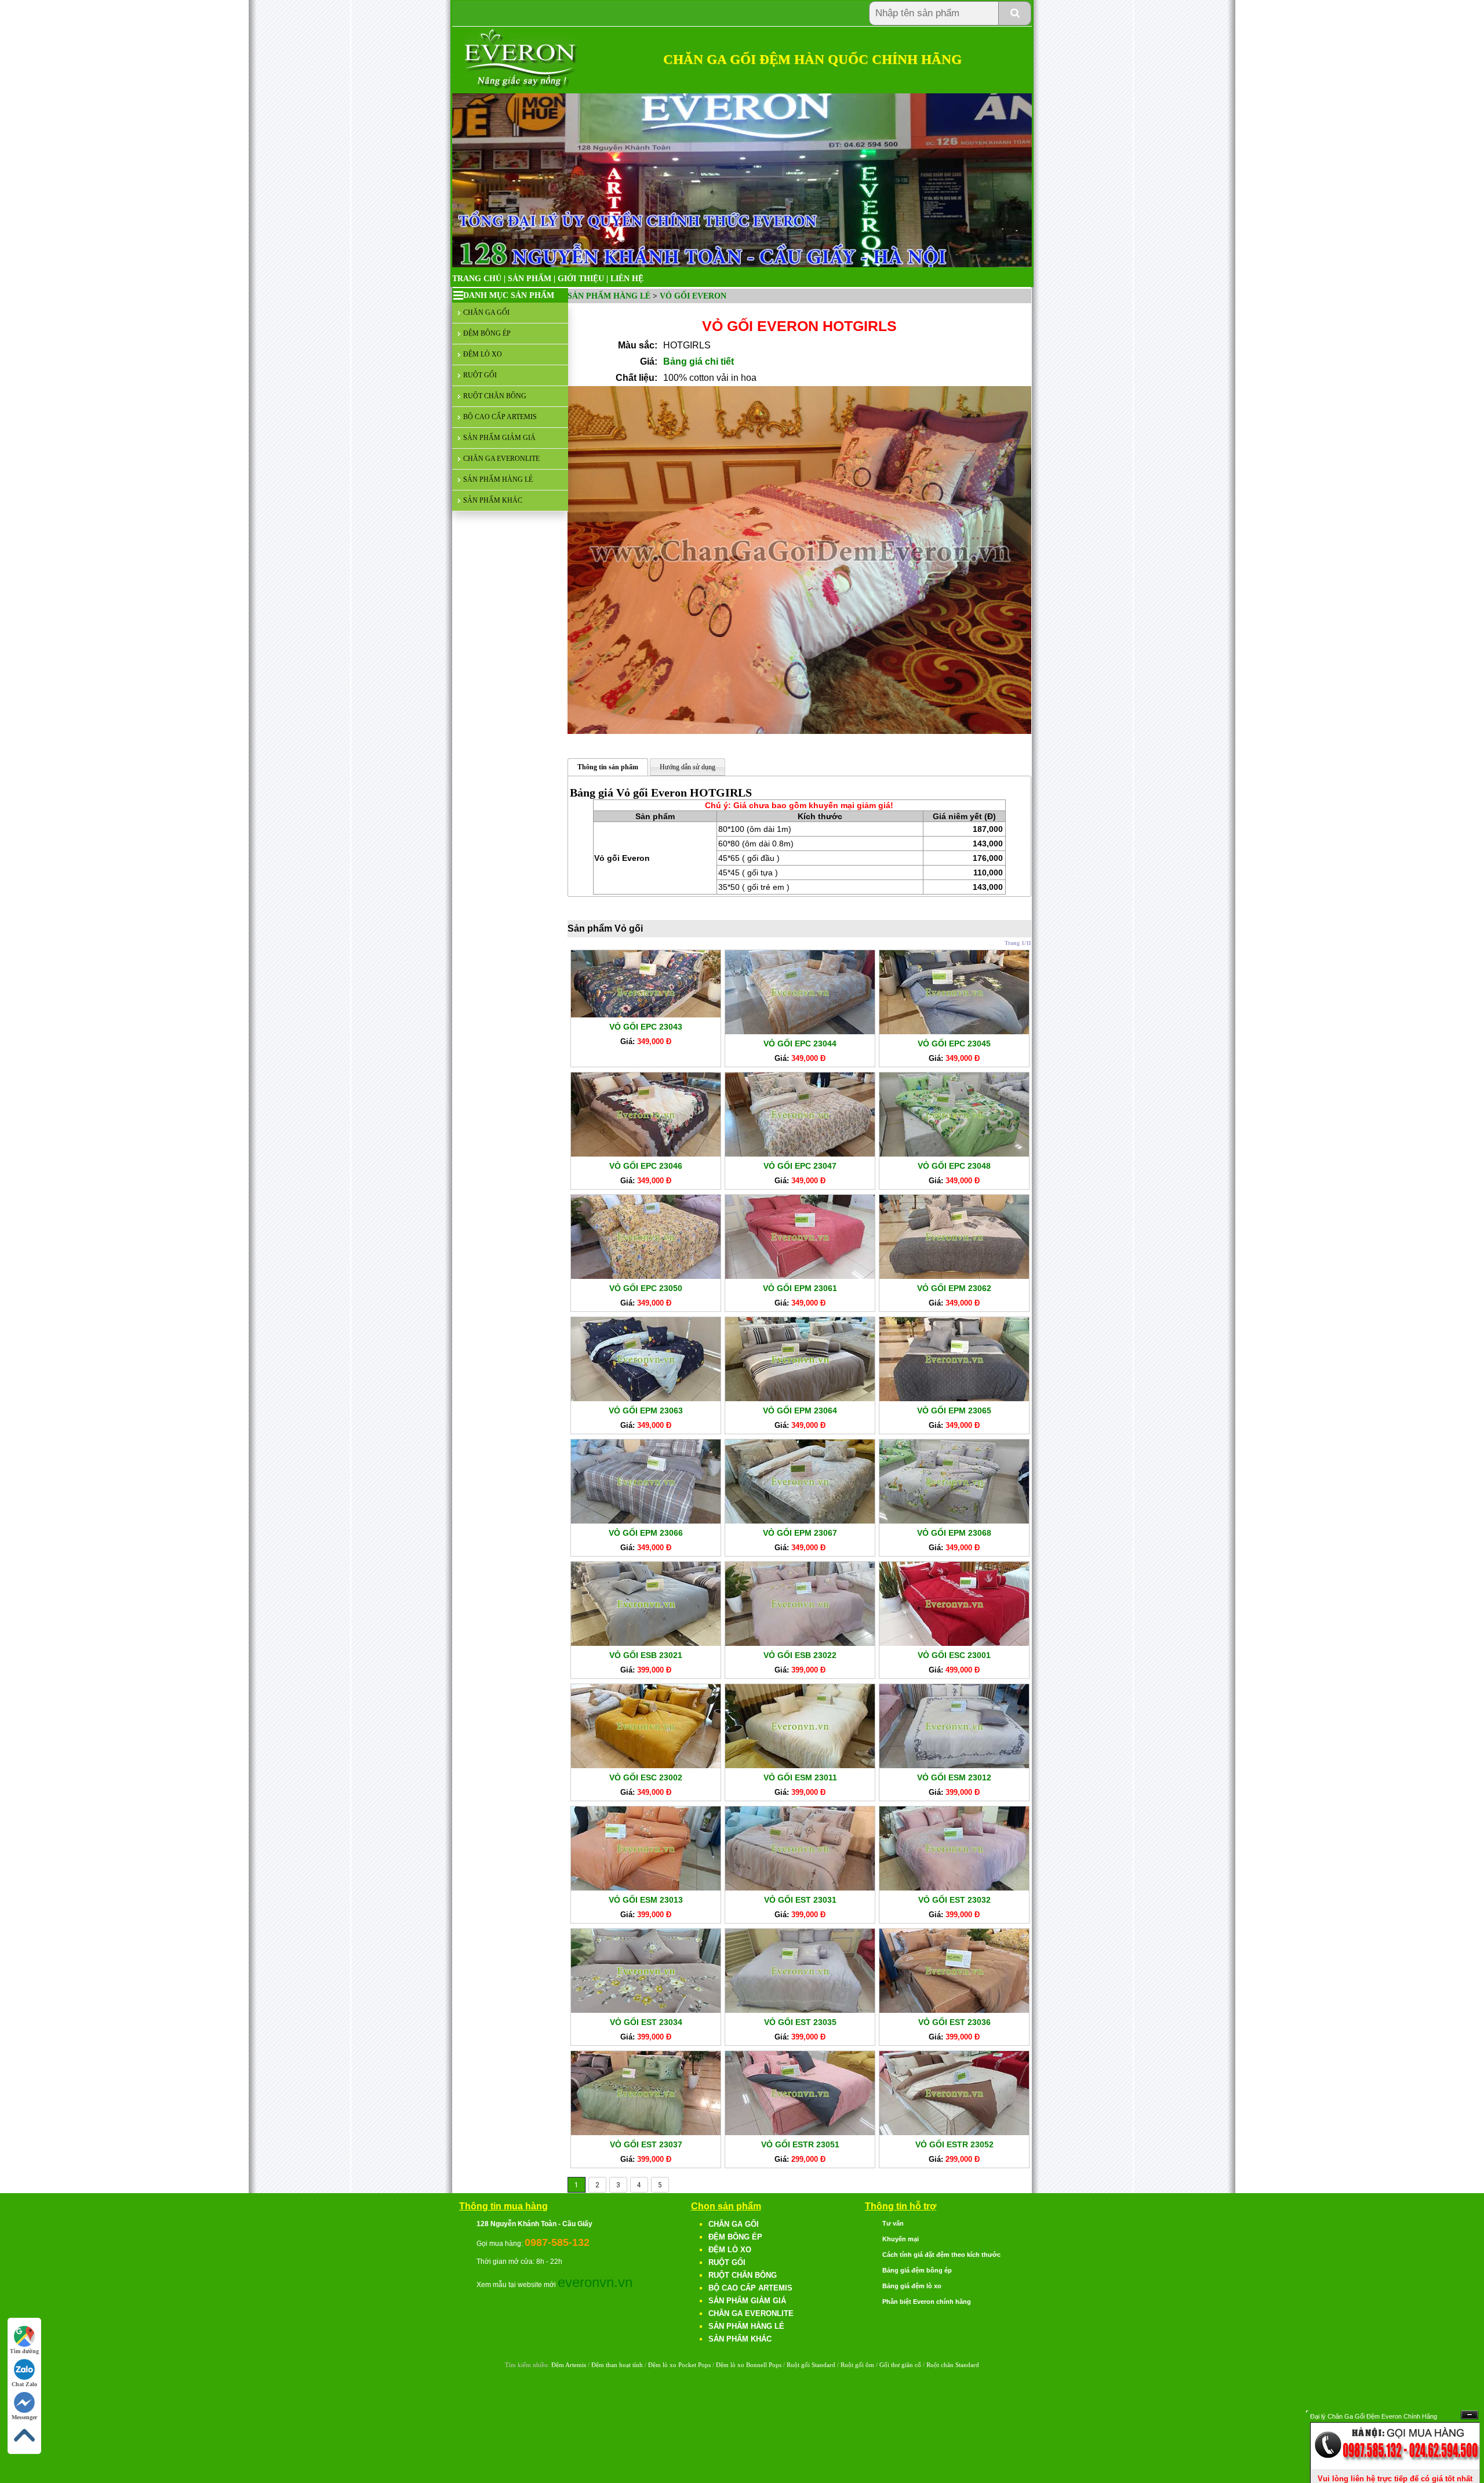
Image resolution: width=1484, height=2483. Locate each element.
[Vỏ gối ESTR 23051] (800, 2132)
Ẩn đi (1470, 2415)
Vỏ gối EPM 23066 (646, 1533)
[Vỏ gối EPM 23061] (800, 1276)
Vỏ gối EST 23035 (800, 2022)
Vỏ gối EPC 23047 (800, 1166)
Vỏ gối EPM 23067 (800, 1533)
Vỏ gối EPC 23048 (954, 1166)
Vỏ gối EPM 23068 (954, 1533)
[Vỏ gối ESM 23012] (954, 1765)
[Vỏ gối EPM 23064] (800, 1398)
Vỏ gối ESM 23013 (646, 1900)
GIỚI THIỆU (581, 279)
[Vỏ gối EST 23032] (954, 1888)
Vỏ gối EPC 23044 (800, 1044)
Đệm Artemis (569, 2365)
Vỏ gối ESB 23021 (646, 1655)
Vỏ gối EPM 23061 (800, 1288)
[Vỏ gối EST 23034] (646, 2010)
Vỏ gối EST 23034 (646, 2022)
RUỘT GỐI (480, 375)
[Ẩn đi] (1395, 2466)
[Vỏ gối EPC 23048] (954, 1154)
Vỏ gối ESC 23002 (646, 1777)
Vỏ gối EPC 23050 (646, 1288)
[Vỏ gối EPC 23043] (646, 1015)
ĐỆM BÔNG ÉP (487, 333)
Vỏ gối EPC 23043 (646, 1027)
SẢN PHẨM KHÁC (493, 500)
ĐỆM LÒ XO (483, 354)
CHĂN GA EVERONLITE (501, 459)
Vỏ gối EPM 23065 (954, 1410)
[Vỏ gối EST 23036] (954, 2010)
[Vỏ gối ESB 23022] (800, 1643)
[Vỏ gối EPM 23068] (954, 1521)
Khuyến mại (901, 2239)
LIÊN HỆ (627, 279)
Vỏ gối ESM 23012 (954, 1777)
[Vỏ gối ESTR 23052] (954, 2132)
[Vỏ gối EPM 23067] (800, 1521)
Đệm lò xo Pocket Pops (679, 2365)
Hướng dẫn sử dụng (688, 767)
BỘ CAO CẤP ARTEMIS (500, 417)
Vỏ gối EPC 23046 (646, 1166)
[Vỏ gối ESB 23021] (646, 1643)
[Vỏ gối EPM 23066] (646, 1521)
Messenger (24, 2417)
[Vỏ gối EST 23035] (800, 2010)
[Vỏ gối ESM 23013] (646, 1888)
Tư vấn (893, 2223)
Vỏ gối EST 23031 (800, 1900)
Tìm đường (24, 2351)
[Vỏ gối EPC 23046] (646, 1154)
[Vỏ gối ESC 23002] (646, 1765)
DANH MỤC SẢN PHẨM (509, 295)
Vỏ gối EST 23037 (646, 2144)
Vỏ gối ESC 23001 (954, 1655)
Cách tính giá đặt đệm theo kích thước (941, 2255)
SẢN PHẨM (530, 279)
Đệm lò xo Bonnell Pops (749, 2365)
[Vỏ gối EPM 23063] (646, 1398)
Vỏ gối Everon (693, 296)
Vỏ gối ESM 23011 (800, 1777)
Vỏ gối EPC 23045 (954, 1044)
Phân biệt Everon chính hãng (927, 2302)
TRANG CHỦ (477, 279)
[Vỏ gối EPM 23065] (954, 1398)
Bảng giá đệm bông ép (917, 2270)
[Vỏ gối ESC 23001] (954, 1643)
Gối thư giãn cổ (900, 2365)
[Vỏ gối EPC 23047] (800, 1154)
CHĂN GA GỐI (486, 312)
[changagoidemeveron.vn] (521, 87)
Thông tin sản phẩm (608, 767)
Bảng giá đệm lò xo (912, 2286)
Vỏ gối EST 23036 (954, 2022)
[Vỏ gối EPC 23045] (954, 1031)
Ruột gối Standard (811, 2365)
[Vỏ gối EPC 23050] (646, 1276)
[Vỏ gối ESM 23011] (800, 1765)
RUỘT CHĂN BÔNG (495, 396)
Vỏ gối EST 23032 (954, 1900)
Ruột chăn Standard (953, 2365)
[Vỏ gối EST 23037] (646, 2132)
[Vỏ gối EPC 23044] (800, 1031)
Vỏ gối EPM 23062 (954, 1288)
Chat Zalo (24, 2384)
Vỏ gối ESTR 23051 (800, 2144)
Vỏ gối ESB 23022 (800, 1655)
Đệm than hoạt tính (617, 2365)
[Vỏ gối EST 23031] (800, 1888)
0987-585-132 (557, 2242)
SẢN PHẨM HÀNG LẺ (498, 479)
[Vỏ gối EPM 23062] (954, 1276)
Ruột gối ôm (857, 2365)
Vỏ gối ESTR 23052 (954, 2144)
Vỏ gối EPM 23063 (646, 1410)
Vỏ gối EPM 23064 (800, 1410)
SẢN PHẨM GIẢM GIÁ (499, 438)
